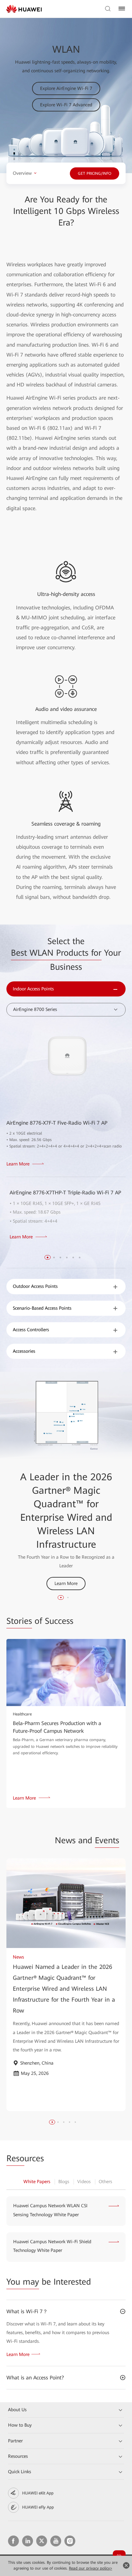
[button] (48, 1257)
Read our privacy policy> (91, 2568)
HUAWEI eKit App (38, 2493)
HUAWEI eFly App (38, 2507)
